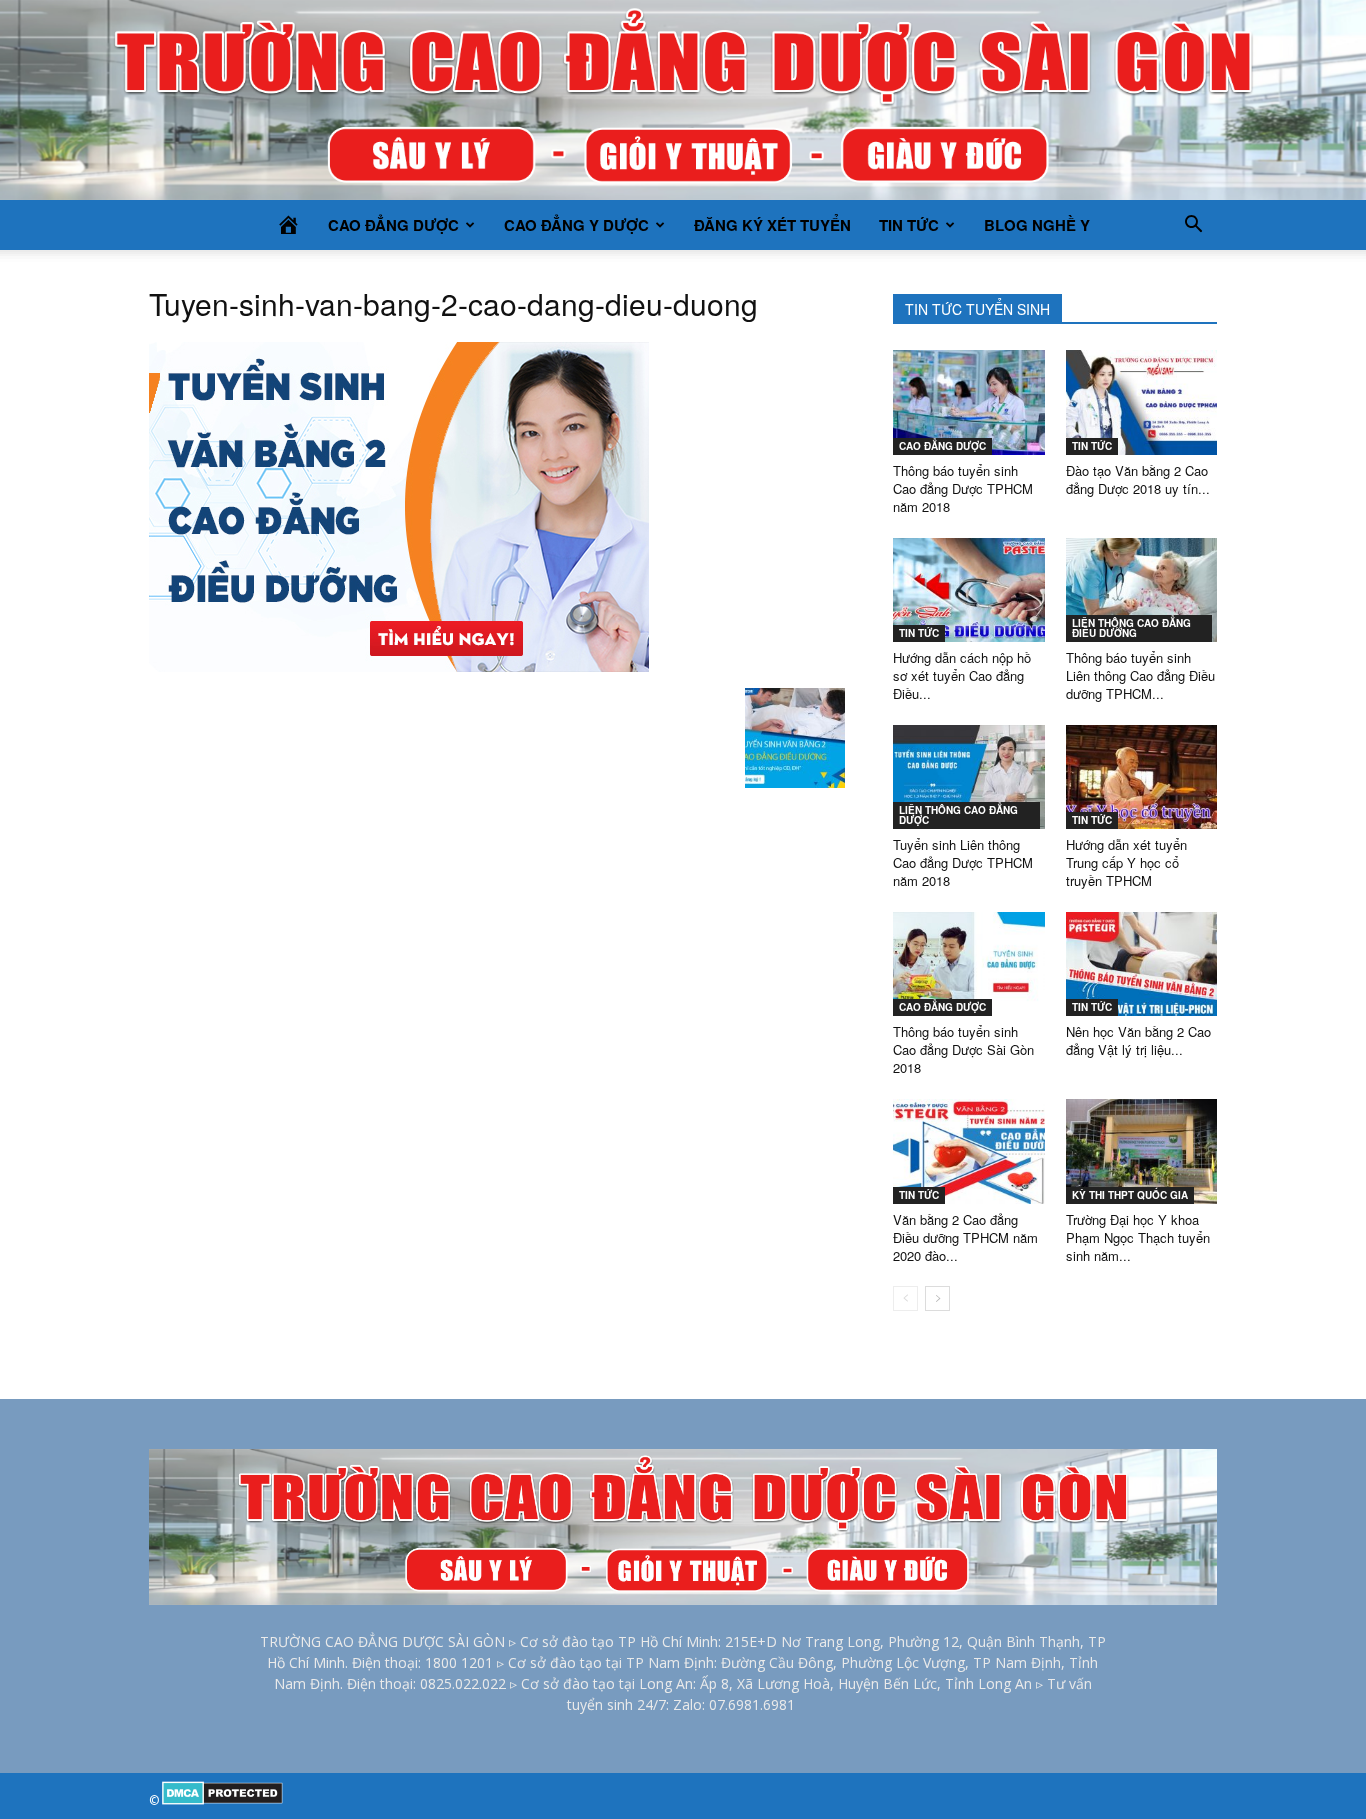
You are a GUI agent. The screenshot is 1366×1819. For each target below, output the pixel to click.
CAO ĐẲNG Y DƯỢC (576, 225)
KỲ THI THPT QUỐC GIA (1130, 1195)
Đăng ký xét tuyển (772, 225)
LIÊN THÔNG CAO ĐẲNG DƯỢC (958, 815)
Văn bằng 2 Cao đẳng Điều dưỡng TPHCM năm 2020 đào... (965, 1237)
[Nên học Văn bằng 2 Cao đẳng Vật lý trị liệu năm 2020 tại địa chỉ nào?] (1142, 964)
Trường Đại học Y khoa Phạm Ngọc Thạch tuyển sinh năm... (1138, 1237)
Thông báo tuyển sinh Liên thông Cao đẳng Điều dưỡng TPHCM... (1140, 675)
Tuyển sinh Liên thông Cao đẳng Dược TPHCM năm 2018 (963, 862)
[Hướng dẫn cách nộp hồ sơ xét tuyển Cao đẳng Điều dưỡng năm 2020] (969, 590)
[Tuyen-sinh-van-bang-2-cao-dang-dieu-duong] (399, 667)
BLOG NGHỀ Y (1037, 225)
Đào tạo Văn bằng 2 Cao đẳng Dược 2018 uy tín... (1138, 479)
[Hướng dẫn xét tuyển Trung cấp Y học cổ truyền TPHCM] (1142, 777)
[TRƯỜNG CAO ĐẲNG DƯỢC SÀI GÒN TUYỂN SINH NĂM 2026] (683, 100)
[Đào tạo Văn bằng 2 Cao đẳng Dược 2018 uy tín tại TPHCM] (1142, 402)
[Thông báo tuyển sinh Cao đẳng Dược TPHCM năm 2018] (969, 402)
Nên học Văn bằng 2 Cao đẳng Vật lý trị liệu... (1138, 1040)
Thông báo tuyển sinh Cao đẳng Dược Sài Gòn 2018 (963, 1049)
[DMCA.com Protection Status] (222, 1800)
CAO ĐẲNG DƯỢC (393, 225)
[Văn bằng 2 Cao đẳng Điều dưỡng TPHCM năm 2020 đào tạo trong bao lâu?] (969, 1151)
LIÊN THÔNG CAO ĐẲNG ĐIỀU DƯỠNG (1131, 628)
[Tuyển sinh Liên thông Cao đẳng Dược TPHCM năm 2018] (969, 777)
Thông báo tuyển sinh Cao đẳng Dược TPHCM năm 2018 (963, 488)
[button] (1193, 225)
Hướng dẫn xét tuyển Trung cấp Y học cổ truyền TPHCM (1126, 862)
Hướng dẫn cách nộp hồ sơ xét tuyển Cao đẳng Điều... (962, 675)
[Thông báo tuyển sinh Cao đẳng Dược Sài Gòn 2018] (969, 964)
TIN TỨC (909, 225)
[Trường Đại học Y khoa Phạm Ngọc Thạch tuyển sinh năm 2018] (1142, 1151)
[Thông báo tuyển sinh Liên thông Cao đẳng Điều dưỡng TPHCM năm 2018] (1142, 590)
